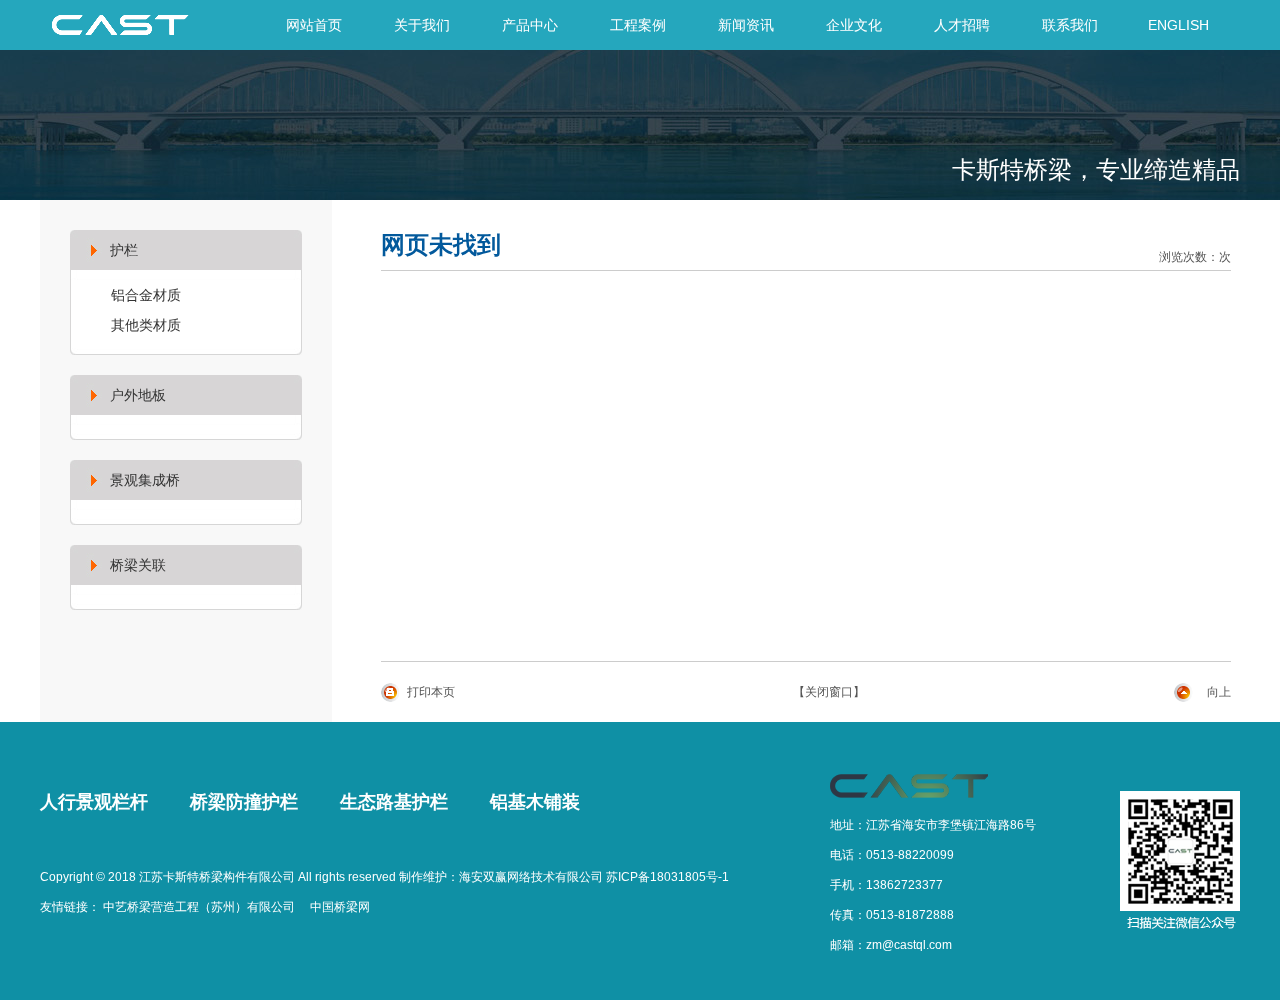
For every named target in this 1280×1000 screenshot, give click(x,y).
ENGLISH (1178, 25)
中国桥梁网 (340, 907)
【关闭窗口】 (829, 692)
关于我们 (422, 25)
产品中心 (530, 25)
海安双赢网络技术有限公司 (531, 877)
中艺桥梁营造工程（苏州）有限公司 (199, 907)
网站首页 (314, 25)
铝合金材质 (146, 295)
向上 (1219, 692)
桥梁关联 (138, 565)
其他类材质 (146, 325)
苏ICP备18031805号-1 (667, 877)
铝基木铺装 (535, 802)
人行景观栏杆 (94, 802)
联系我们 (1070, 25)
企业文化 (854, 25)
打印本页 (431, 692)
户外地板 (138, 395)
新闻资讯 (746, 25)
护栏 (124, 250)
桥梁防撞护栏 (244, 802)
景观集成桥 (145, 480)
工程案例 (638, 25)
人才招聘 (962, 25)
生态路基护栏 (394, 802)
